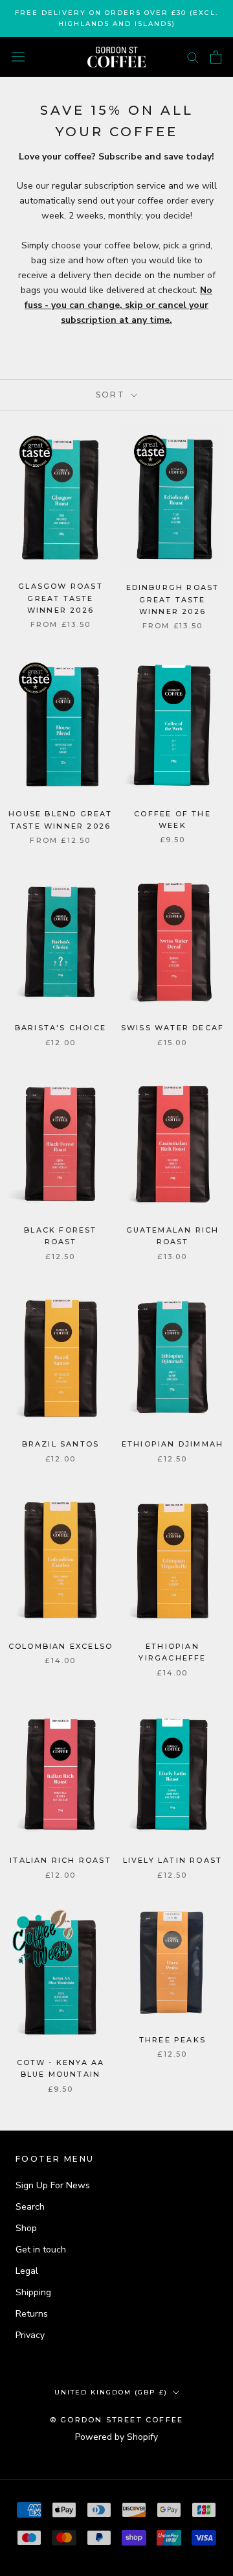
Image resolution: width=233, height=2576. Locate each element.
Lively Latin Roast (173, 1860)
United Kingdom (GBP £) (111, 2392)
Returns (32, 2314)
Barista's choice (61, 1028)
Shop (26, 2228)
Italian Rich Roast (61, 1860)
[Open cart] (216, 57)
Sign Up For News (53, 2185)
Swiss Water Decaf (172, 1028)
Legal (27, 2271)
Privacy (30, 2335)
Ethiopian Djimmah (172, 1444)
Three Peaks (172, 2040)
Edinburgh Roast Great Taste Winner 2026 (173, 599)
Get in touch (41, 2250)
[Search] (193, 57)
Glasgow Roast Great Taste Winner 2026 (61, 598)
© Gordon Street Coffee (116, 2420)
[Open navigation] (18, 57)
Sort (112, 395)
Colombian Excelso (61, 1646)
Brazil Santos (61, 1444)
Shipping (33, 2292)
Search (30, 2207)
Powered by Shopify (116, 2437)
